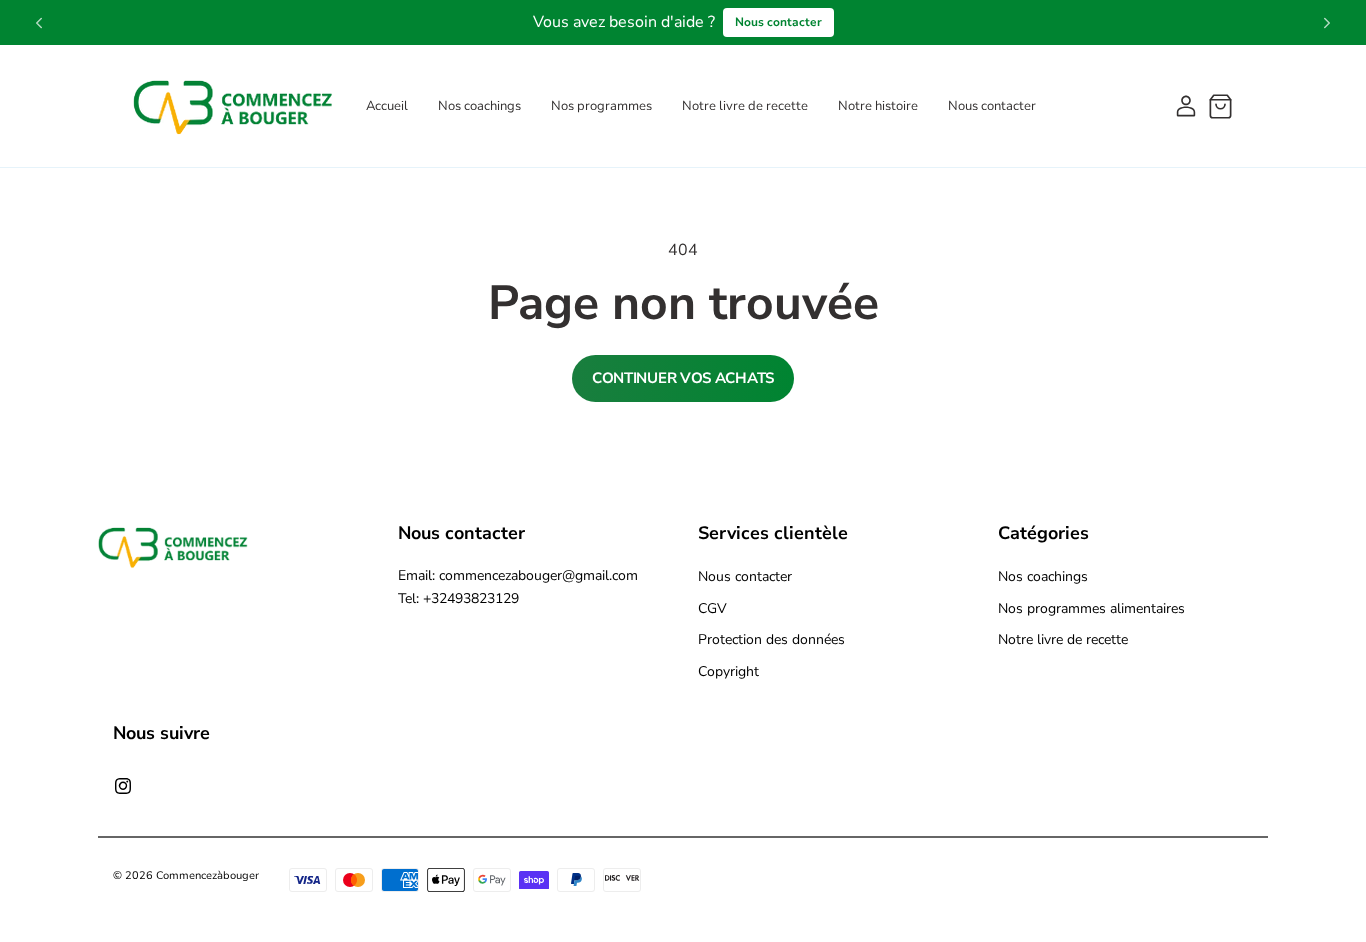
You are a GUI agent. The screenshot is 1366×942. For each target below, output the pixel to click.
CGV (712, 608)
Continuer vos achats (683, 378)
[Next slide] (1327, 23)
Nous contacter (778, 22)
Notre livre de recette (1063, 639)
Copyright (728, 671)
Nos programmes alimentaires (1091, 608)
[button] (1220, 106)
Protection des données (771, 639)
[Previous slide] (39, 23)
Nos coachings (1043, 576)
